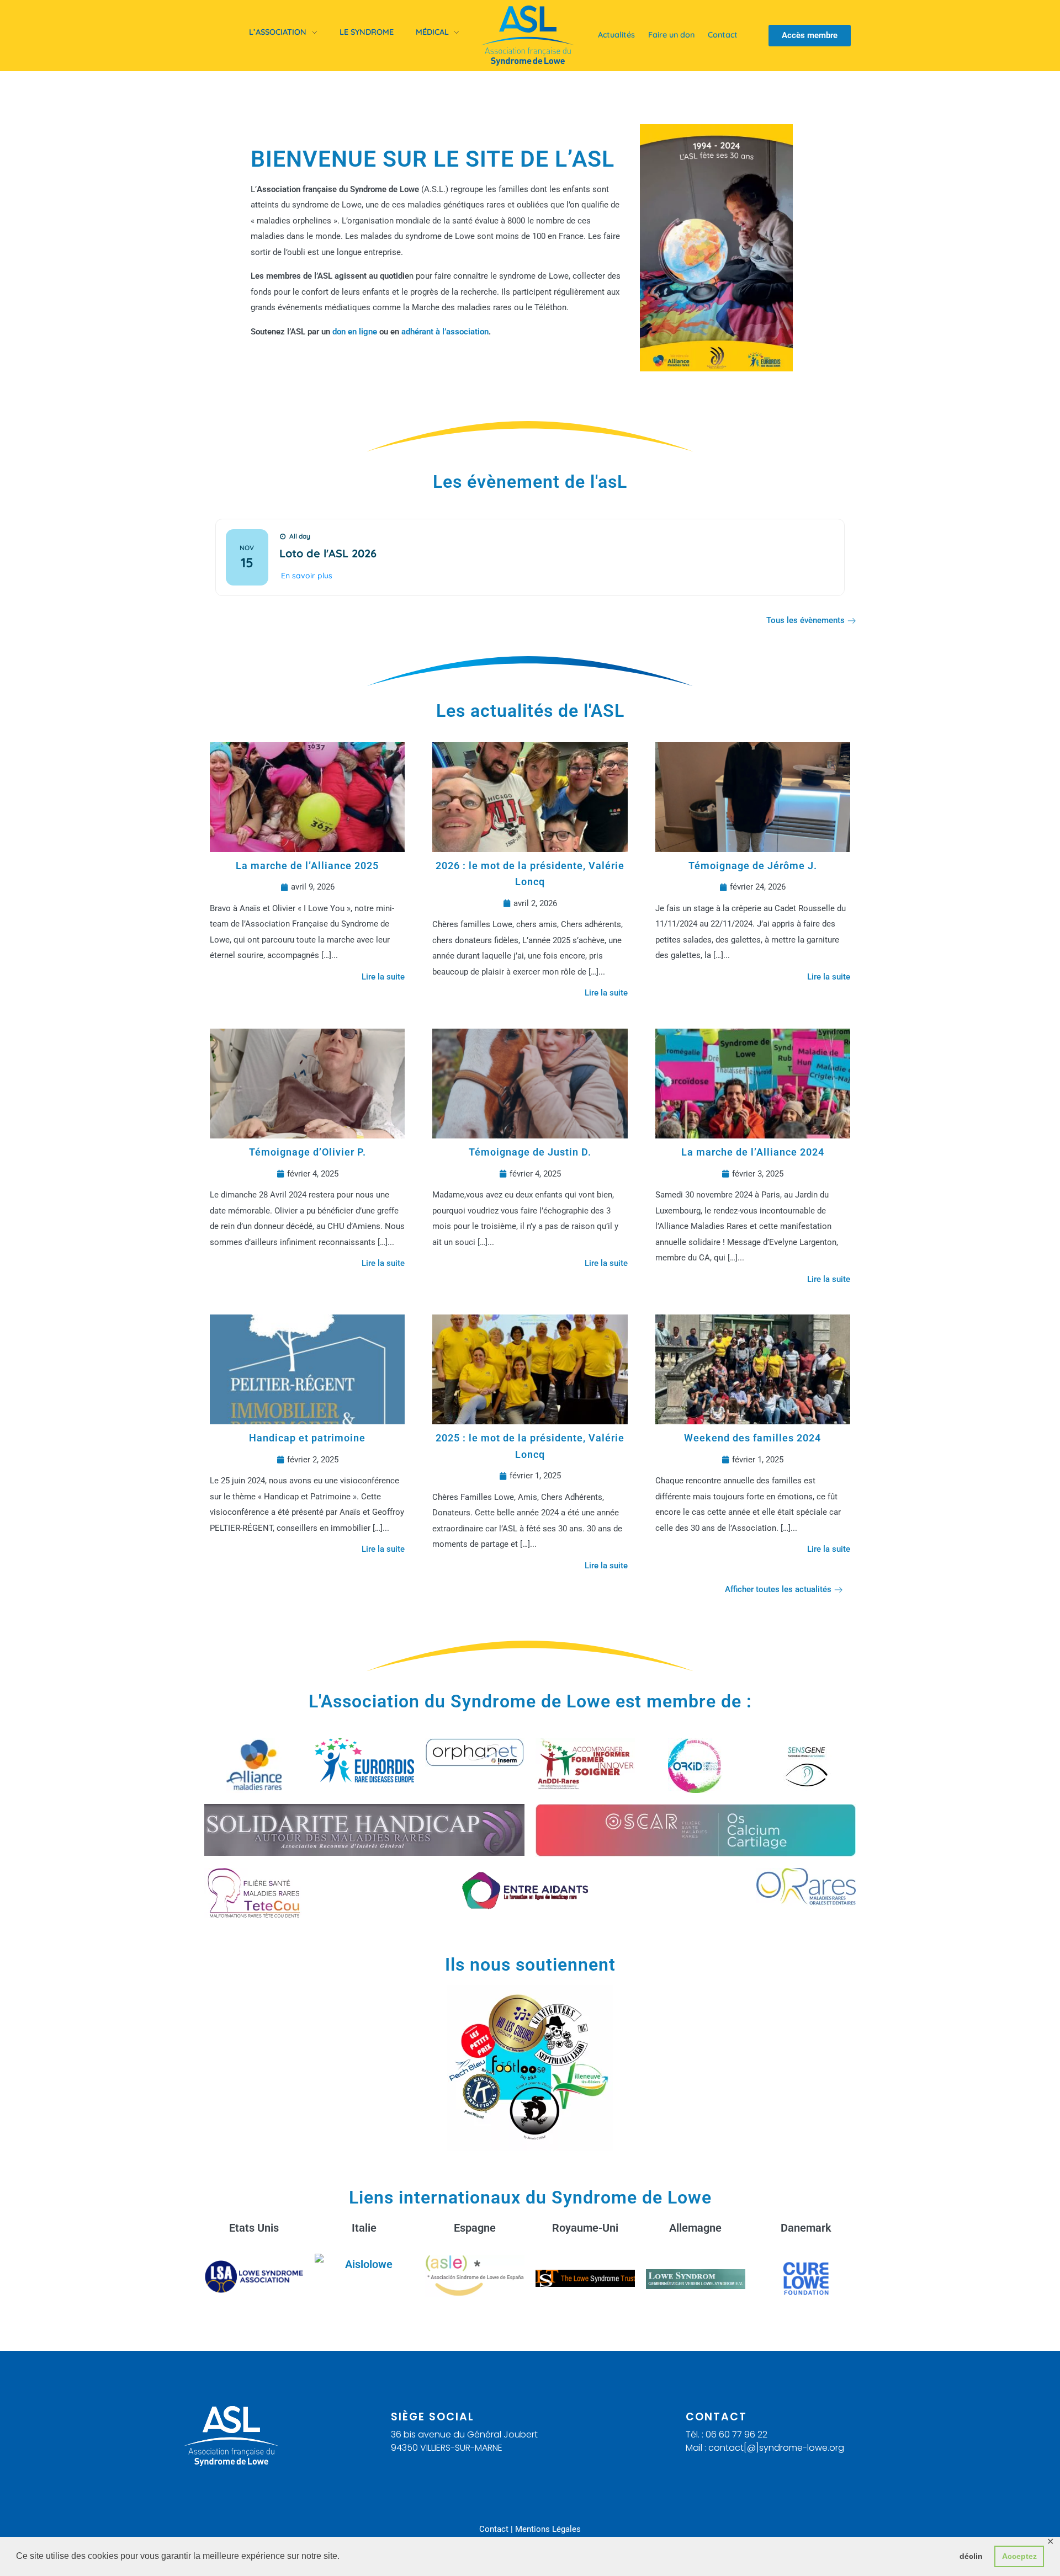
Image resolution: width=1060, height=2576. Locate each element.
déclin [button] (971, 2556)
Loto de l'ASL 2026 (328, 553)
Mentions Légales (548, 2529)
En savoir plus (307, 576)
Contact (494, 2529)
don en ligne (355, 332)
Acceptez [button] (1019, 2556)
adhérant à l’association (445, 332)
